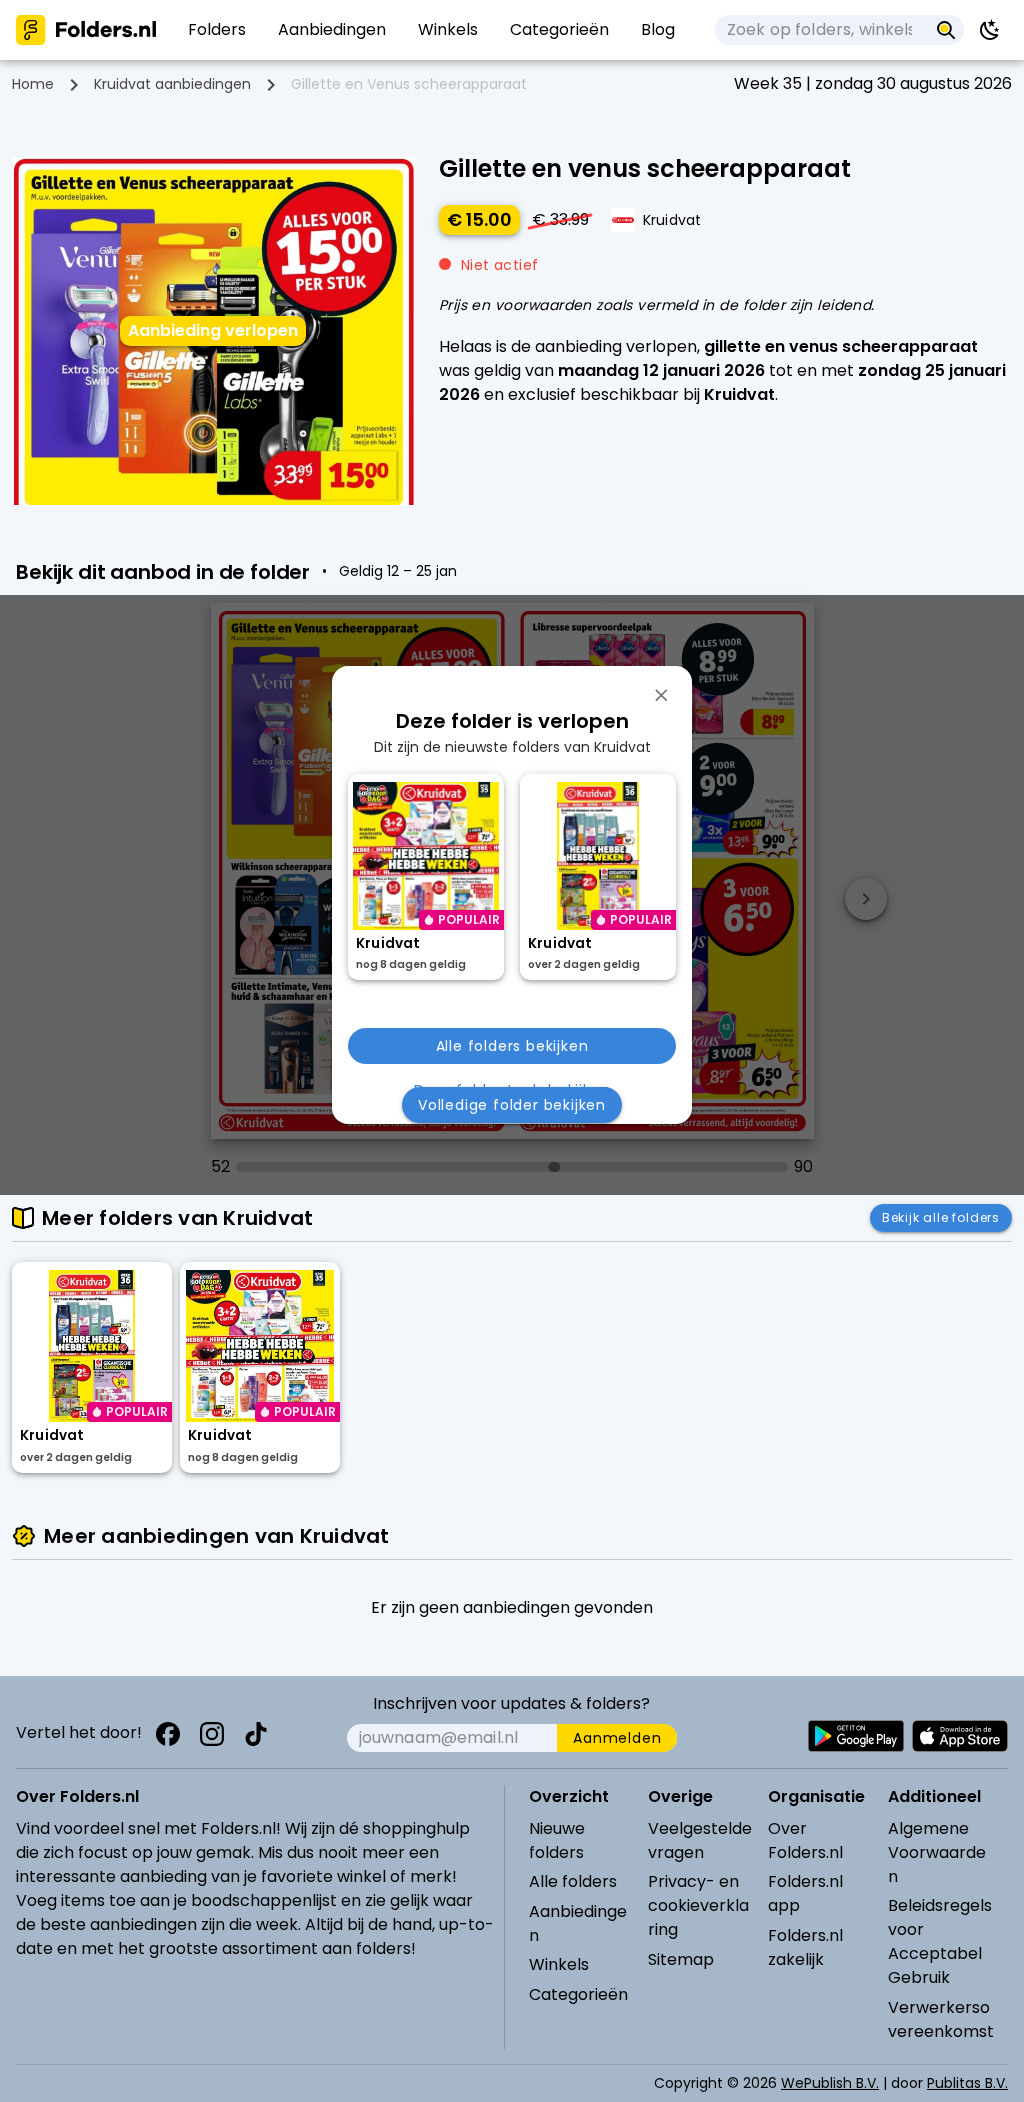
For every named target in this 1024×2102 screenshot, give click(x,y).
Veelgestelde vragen (700, 1840)
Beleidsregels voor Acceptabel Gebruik (940, 1941)
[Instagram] (212, 1734)
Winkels (559, 1964)
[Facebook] (168, 1734)
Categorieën (578, 1994)
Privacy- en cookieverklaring (698, 1905)
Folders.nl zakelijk (805, 1947)
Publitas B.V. (967, 2083)
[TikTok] (256, 1734)
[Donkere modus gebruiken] (990, 30)
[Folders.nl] (86, 30)
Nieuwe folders (557, 1840)
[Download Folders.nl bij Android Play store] (856, 1736)
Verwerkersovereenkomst (941, 2019)
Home (33, 84)
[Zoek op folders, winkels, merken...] (946, 30)
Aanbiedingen (578, 1923)
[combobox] (821, 30)
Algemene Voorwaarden (937, 1852)
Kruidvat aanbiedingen (172, 84)
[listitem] (217, 30)
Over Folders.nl (805, 1840)
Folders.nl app (805, 1893)
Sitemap (681, 1959)
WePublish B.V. (830, 2083)
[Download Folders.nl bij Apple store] (960, 1736)
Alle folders (573, 1881)
